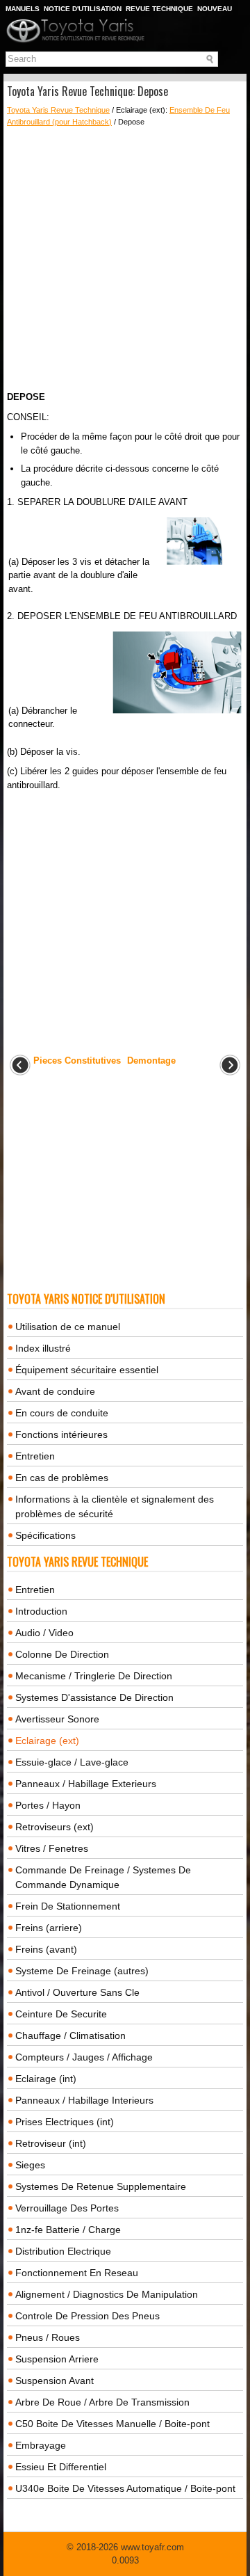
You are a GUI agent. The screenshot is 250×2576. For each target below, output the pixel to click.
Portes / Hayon (48, 1805)
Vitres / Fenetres (52, 1848)
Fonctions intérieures (61, 1434)
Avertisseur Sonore (57, 1719)
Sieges (30, 2165)
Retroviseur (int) (51, 2143)
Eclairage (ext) (47, 1741)
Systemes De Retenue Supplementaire (101, 2186)
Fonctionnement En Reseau (77, 2273)
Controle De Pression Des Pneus (87, 2316)
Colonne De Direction (62, 1654)
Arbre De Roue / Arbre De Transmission (102, 2402)
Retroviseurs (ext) (55, 1827)
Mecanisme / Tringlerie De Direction (94, 1676)
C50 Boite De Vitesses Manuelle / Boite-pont (112, 2424)
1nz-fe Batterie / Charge (68, 2230)
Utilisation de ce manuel (68, 1327)
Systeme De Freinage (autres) (82, 1971)
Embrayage (41, 2445)
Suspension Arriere (57, 2359)
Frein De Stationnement (68, 1906)
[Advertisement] (125, 259)
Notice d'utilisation (83, 9)
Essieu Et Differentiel (61, 2467)
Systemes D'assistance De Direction (94, 1697)
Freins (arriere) (49, 1928)
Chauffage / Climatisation (70, 2035)
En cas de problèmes (62, 1478)
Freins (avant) (46, 1949)
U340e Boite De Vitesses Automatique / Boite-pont (125, 2488)
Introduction (41, 1611)
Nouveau (215, 9)
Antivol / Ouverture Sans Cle (77, 1992)
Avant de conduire (55, 1391)
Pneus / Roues (48, 2337)
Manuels (23, 9)
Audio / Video (44, 1633)
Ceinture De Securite (61, 2014)
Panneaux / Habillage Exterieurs (86, 1784)
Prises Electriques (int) (65, 2122)
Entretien (35, 1456)
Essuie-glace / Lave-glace (72, 1762)
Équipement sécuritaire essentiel (87, 1370)
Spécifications (45, 1535)
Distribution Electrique (63, 2251)
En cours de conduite (62, 1413)
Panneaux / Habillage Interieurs (84, 2100)
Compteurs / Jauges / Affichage (84, 2057)
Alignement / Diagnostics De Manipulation (107, 2294)
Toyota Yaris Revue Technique (58, 110)
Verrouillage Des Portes (67, 2208)
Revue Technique (159, 9)
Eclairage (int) (46, 2079)
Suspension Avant (55, 2381)
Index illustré (43, 1348)
